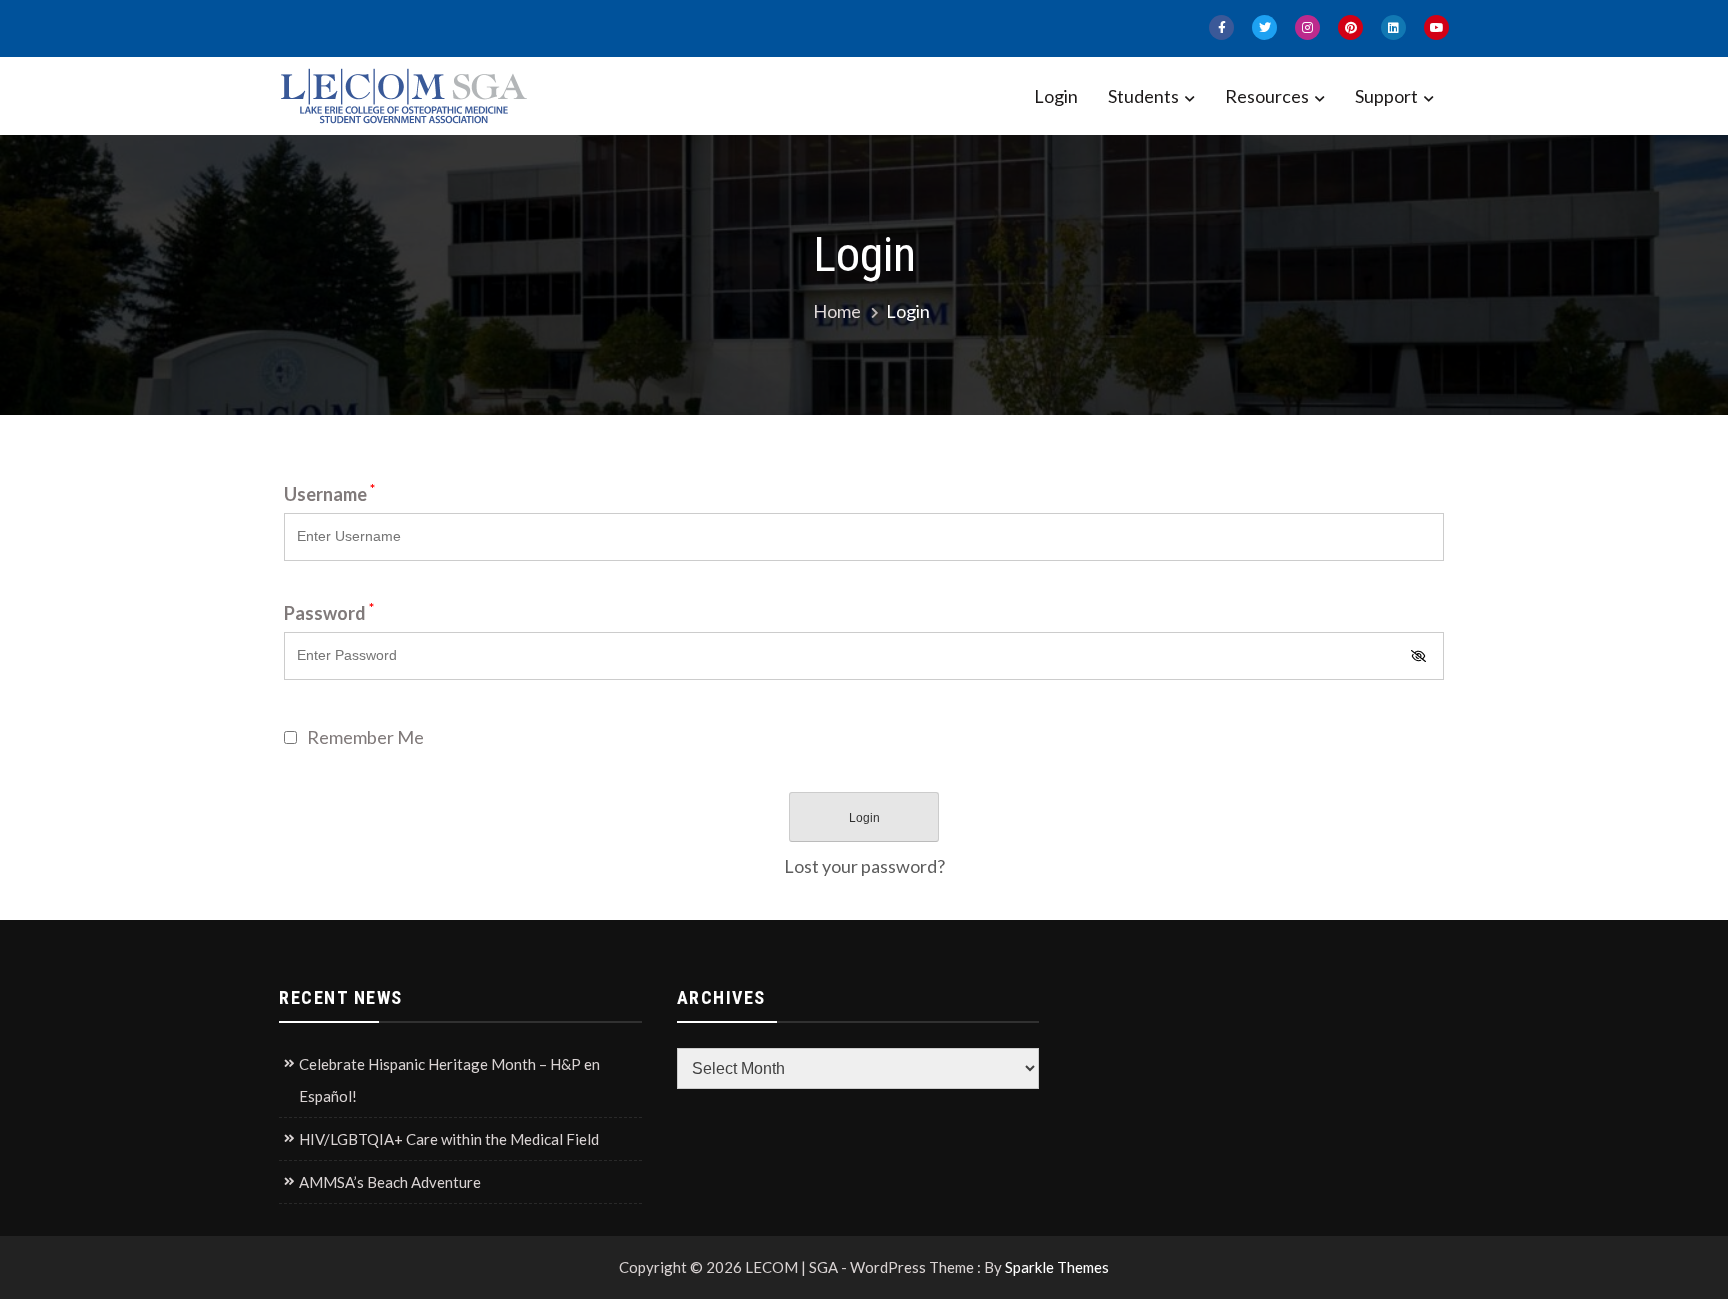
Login (1056, 96)
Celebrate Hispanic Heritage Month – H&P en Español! (449, 1080)
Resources (1267, 96)
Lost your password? (864, 866)
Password (329, 613)
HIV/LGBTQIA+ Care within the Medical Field (449, 1139)
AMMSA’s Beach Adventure (390, 1182)
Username (329, 494)
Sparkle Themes (1057, 1267)
